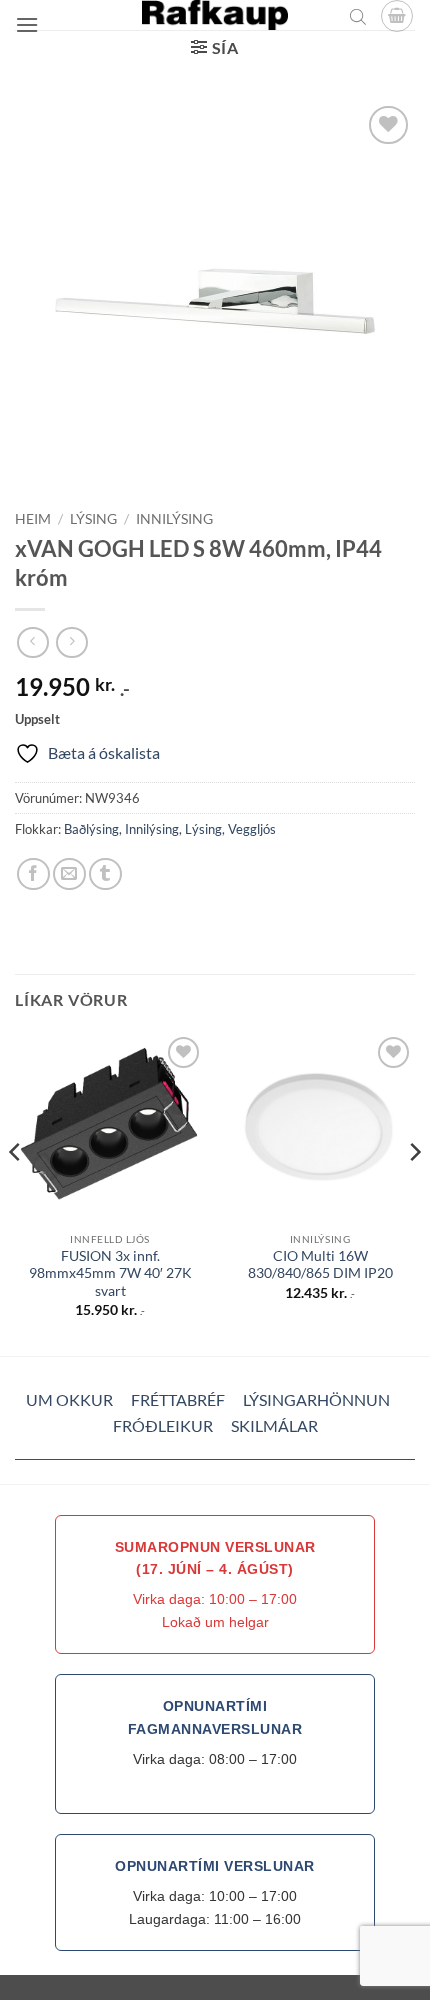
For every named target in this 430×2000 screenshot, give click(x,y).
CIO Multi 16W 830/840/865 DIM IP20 (320, 1265)
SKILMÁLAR (274, 1425)
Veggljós (252, 829)
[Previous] (16, 1192)
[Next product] (32, 642)
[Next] (414, 1192)
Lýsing (93, 519)
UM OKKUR (69, 1399)
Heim (33, 519)
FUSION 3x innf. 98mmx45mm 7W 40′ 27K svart (110, 1273)
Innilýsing (174, 519)
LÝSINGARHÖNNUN (316, 1399)
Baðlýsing (91, 829)
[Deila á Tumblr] (105, 874)
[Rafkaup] (215, 15)
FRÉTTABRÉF (178, 1399)
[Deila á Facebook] (33, 874)
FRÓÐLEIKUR (163, 1425)
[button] (27, 24)
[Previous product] (71, 642)
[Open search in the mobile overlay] (358, 16)
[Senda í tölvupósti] (69, 874)
